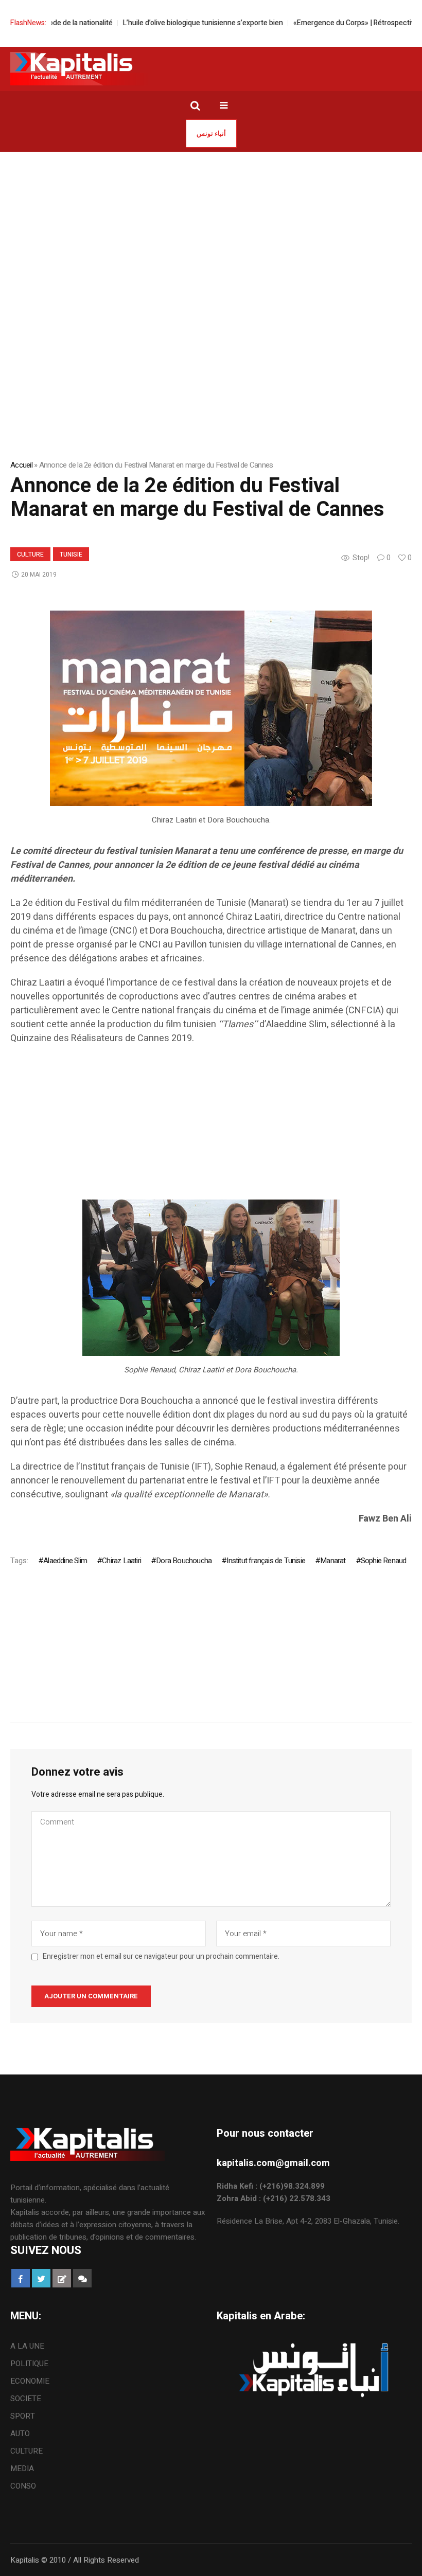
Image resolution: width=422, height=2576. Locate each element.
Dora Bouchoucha (184, 1561)
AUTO (20, 2434)
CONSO (23, 2486)
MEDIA (22, 2468)
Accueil (21, 465)
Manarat (333, 1561)
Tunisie (71, 554)
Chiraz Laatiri (121, 1561)
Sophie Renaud (384, 1561)
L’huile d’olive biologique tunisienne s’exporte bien (172, 23)
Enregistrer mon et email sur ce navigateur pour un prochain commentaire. (161, 1957)
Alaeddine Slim (65, 1561)
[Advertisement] (211, 229)
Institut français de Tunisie (266, 1561)
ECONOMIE (30, 2381)
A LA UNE (27, 2346)
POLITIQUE (29, 2364)
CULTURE (30, 554)
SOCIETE (26, 2399)
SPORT (23, 2416)
